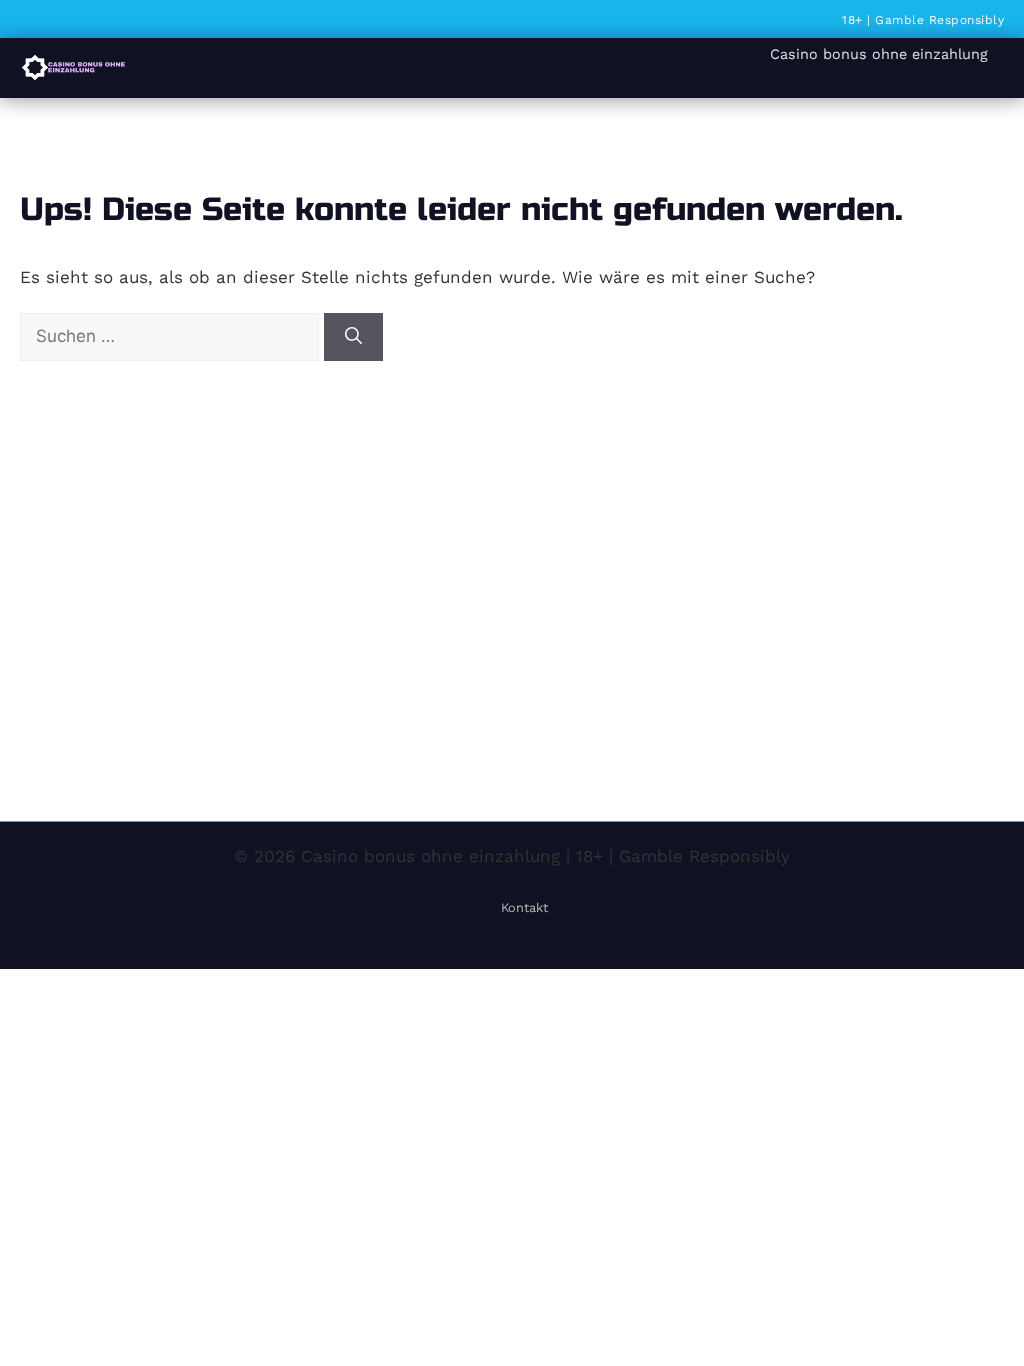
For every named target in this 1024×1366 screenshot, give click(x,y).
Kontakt (524, 907)
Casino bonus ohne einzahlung (879, 54)
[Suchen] (353, 337)
